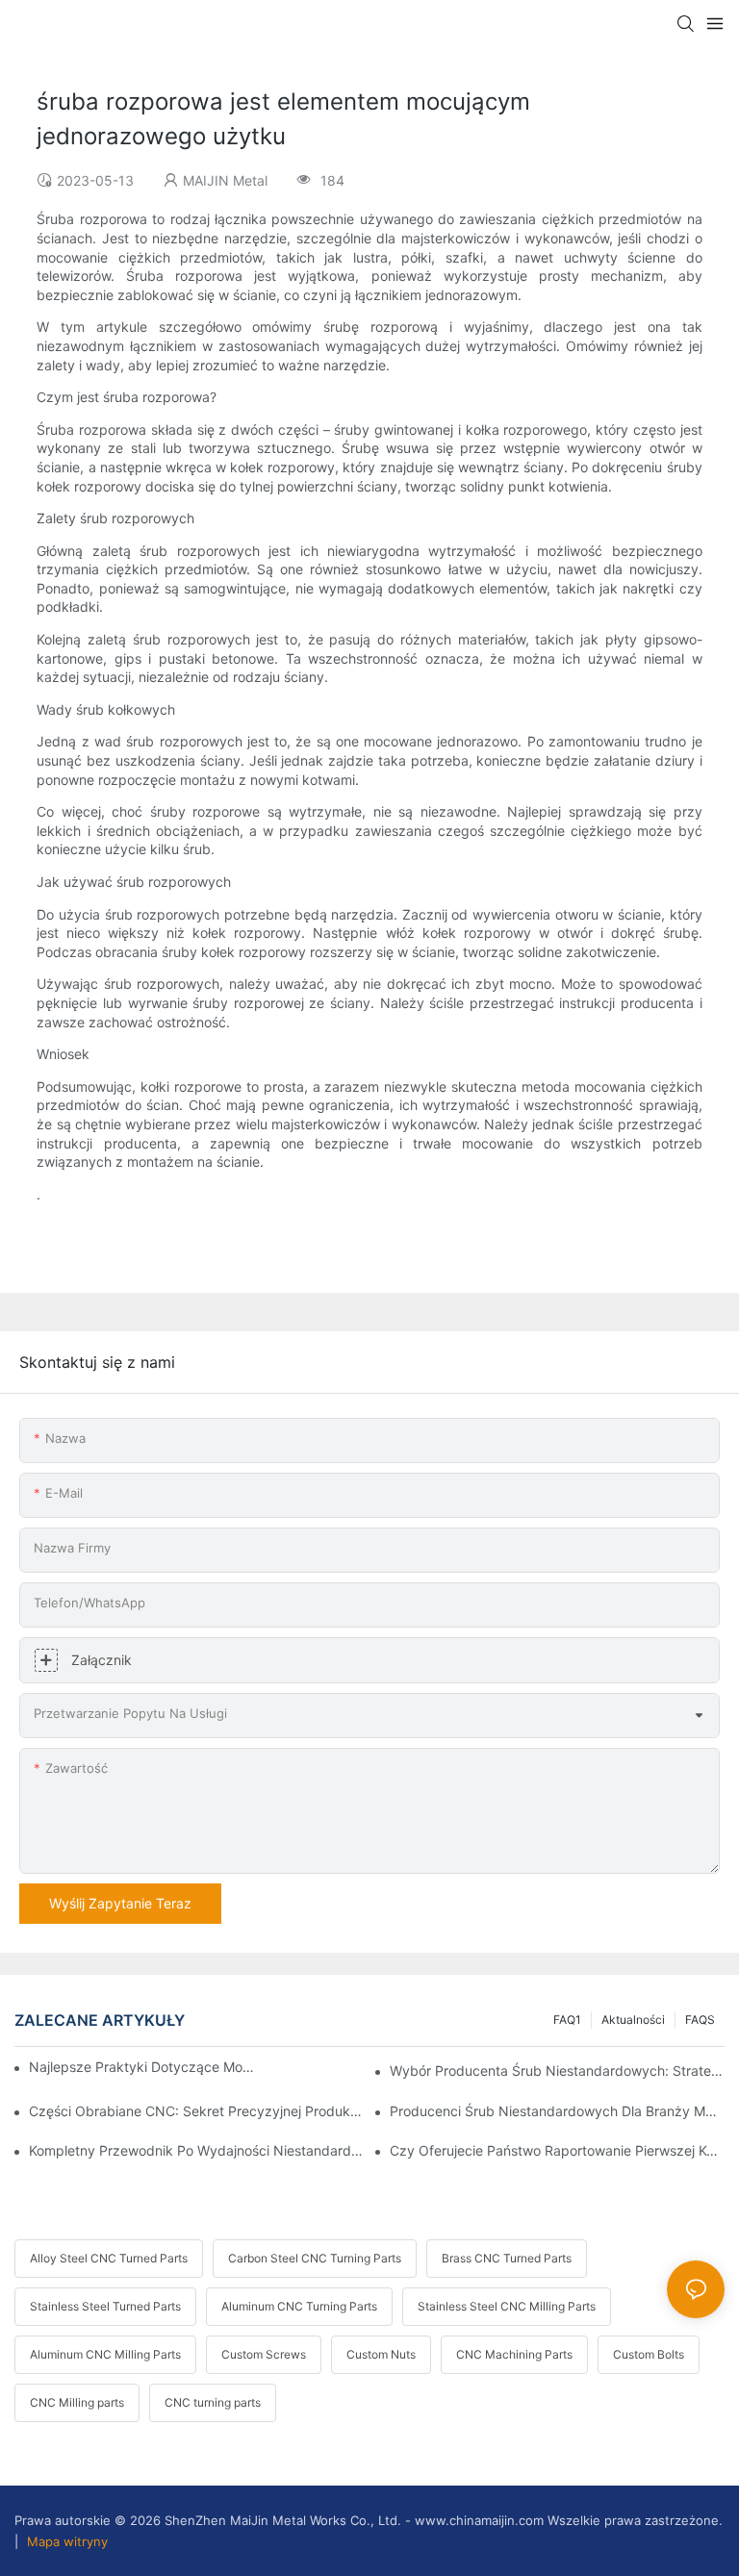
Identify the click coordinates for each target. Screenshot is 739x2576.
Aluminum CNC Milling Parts (105, 2354)
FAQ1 (567, 2020)
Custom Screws (264, 2354)
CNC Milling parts (77, 2402)
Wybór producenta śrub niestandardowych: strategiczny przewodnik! (557, 2071)
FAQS (700, 2020)
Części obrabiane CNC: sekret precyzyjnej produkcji (196, 2111)
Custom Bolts (649, 2354)
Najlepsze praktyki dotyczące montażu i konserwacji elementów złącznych (144, 2067)
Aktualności (633, 2020)
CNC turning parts (213, 2402)
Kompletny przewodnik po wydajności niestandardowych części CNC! (196, 2150)
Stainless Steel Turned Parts (105, 2306)
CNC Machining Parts (514, 2354)
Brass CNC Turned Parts (507, 2258)
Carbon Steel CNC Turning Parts (315, 2258)
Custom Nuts (381, 2354)
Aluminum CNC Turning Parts (299, 2306)
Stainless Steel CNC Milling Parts (507, 2306)
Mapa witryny (65, 2541)
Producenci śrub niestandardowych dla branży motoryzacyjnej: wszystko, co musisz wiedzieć (557, 2111)
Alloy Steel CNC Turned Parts (109, 2258)
